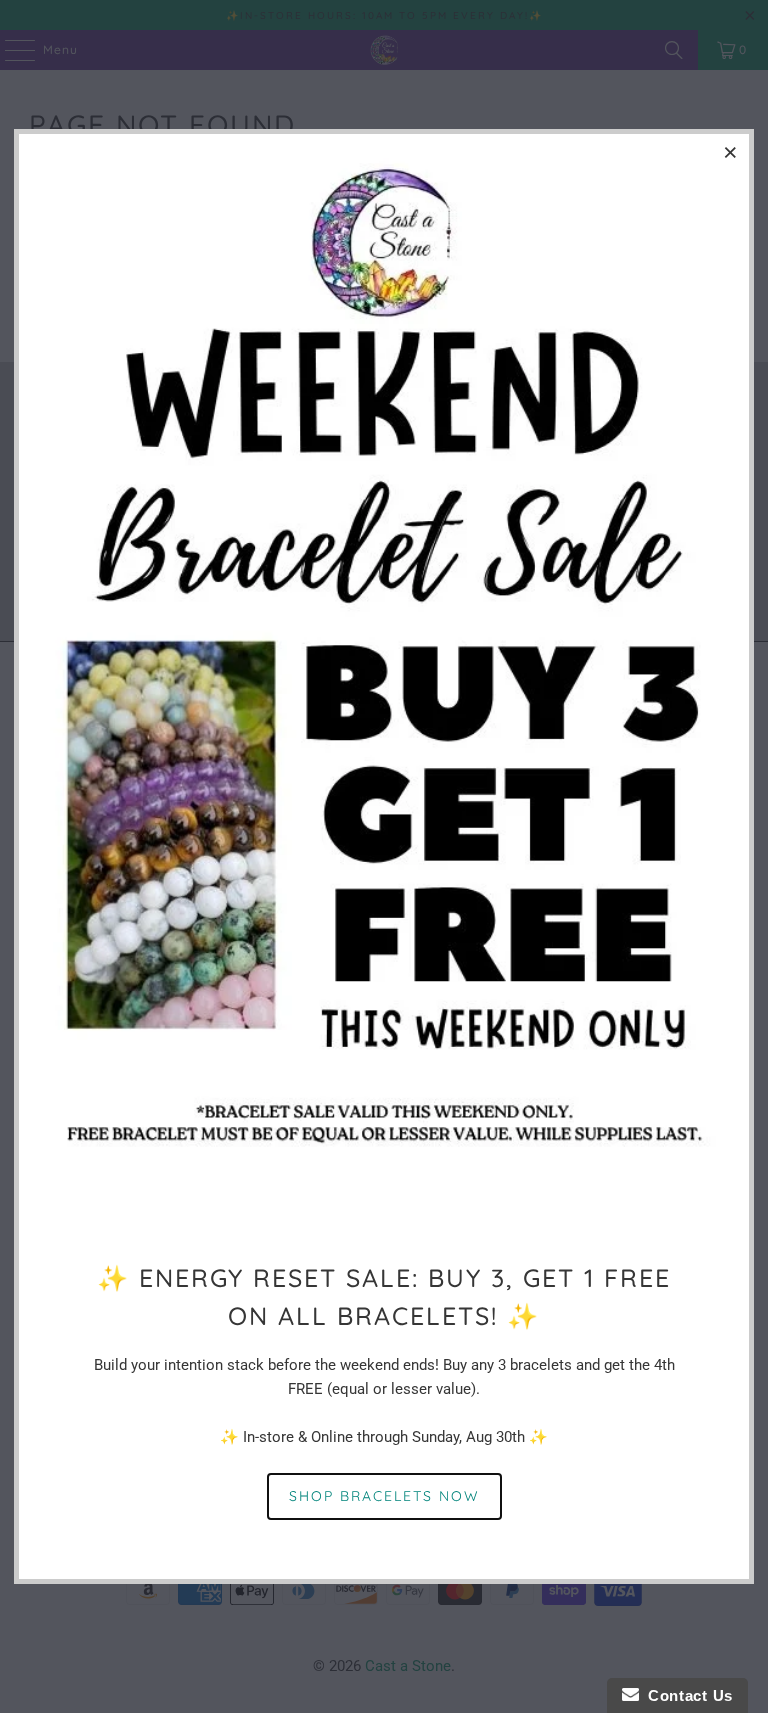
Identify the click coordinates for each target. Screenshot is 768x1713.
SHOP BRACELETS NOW (384, 1496)
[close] (731, 152)
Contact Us (686, 1695)
